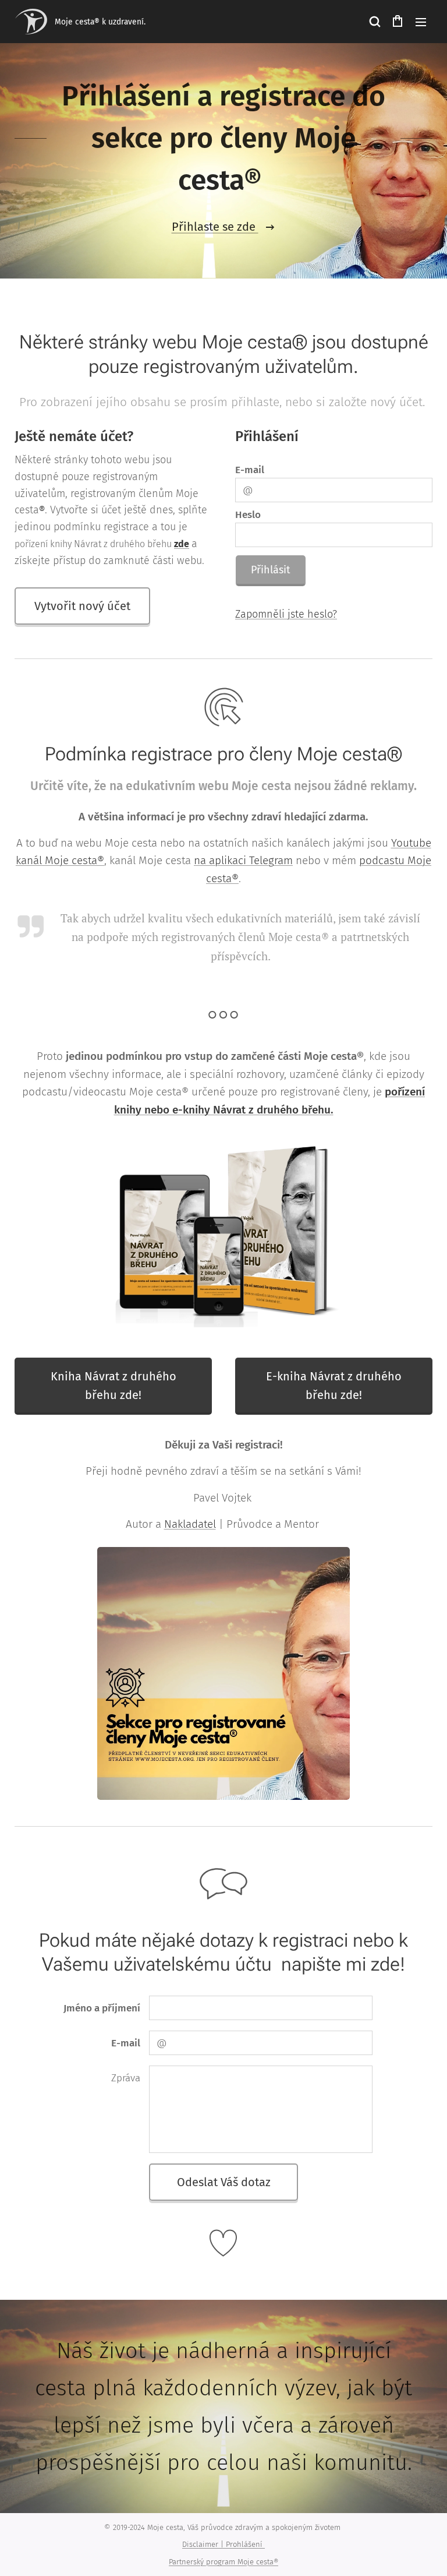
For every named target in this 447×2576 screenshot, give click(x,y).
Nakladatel (190, 1524)
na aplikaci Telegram (243, 860)
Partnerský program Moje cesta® (223, 2562)
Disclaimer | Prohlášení (223, 2544)
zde (182, 544)
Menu (421, 22)
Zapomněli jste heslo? (286, 614)
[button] (374, 22)
